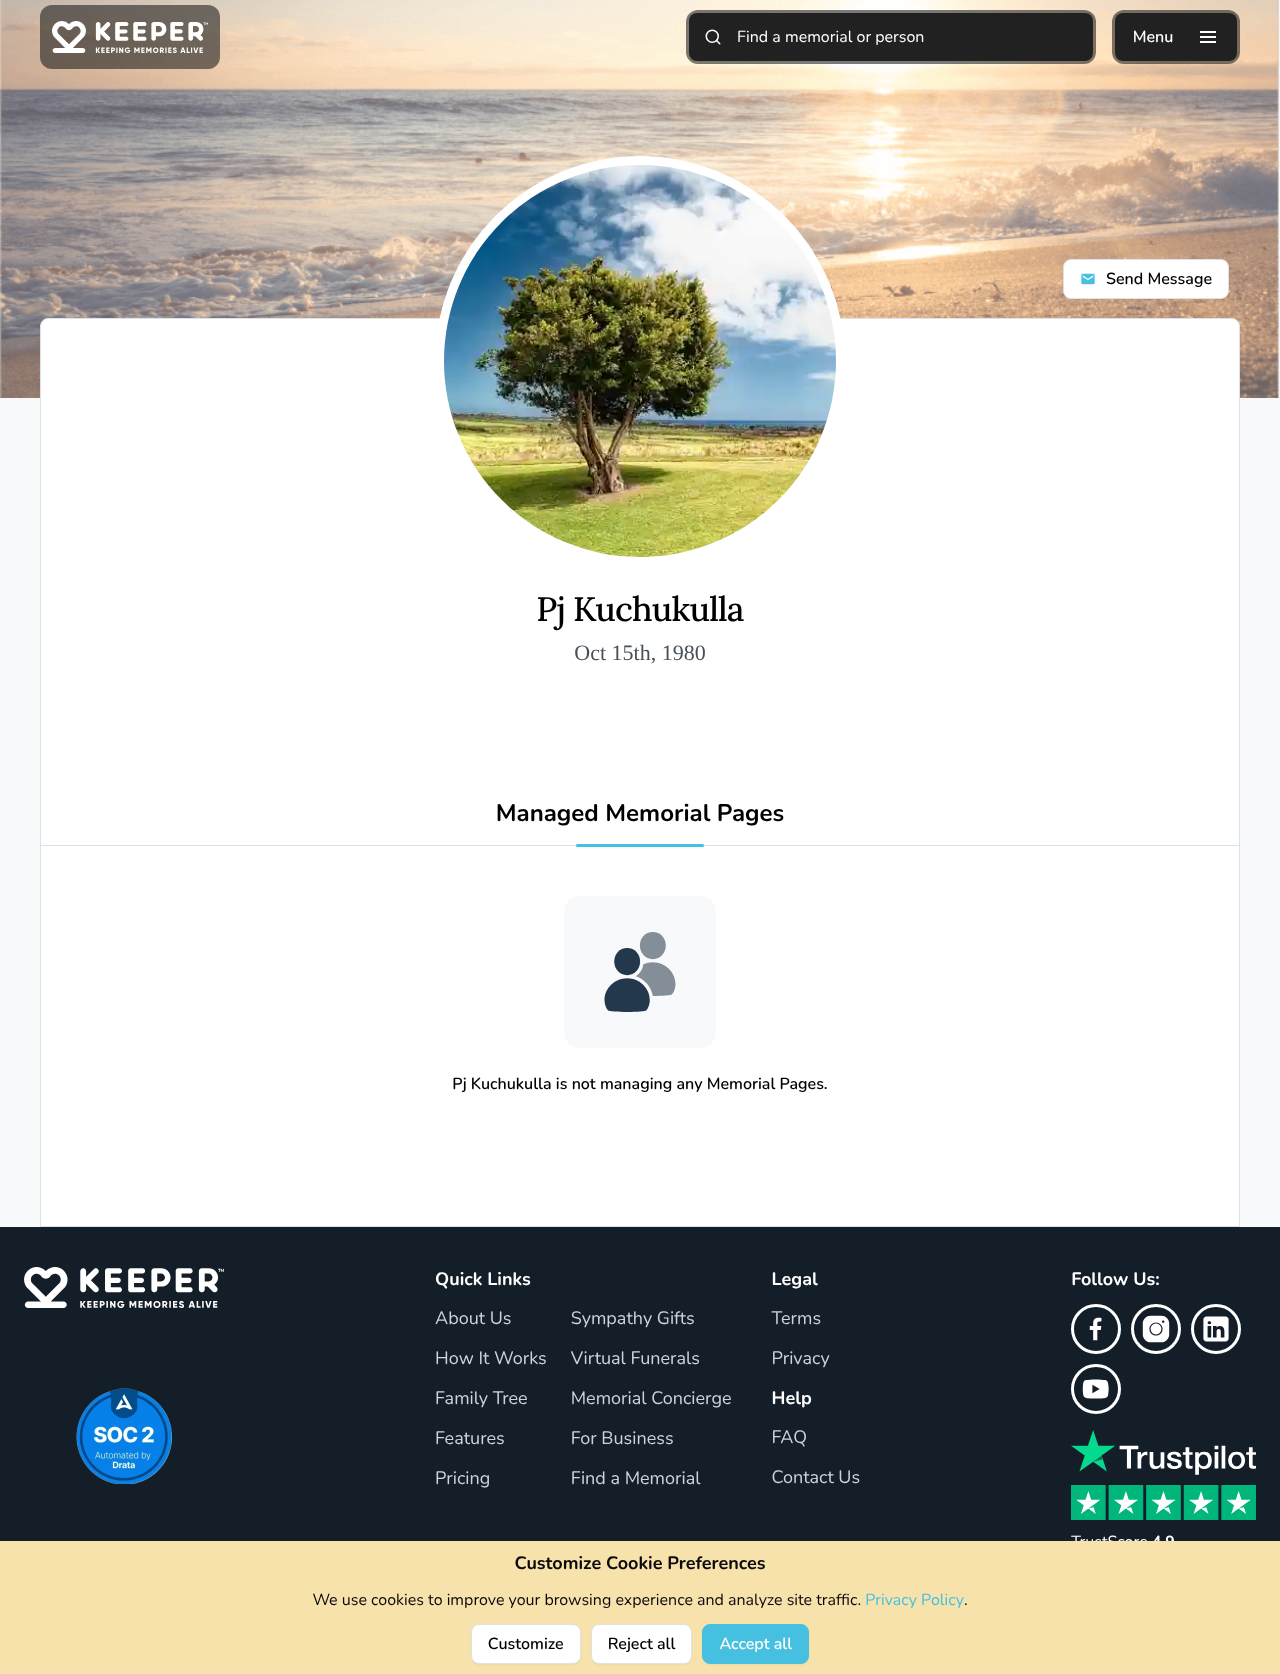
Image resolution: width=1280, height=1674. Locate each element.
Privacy (801, 1359)
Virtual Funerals (635, 1359)
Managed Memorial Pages (640, 814)
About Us (473, 1319)
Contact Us (816, 1478)
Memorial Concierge (651, 1399)
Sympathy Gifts (633, 1319)
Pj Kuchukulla (639, 610)
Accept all (755, 1644)
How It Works (491, 1359)
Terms (797, 1319)
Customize (526, 1644)
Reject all (642, 1644)
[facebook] (1096, 1329)
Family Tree (481, 1399)
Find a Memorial (636, 1479)
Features (470, 1439)
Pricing (462, 1479)
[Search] (713, 37)
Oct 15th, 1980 (639, 652)
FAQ (790, 1438)
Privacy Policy (914, 1600)
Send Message (1159, 279)
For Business (622, 1439)
